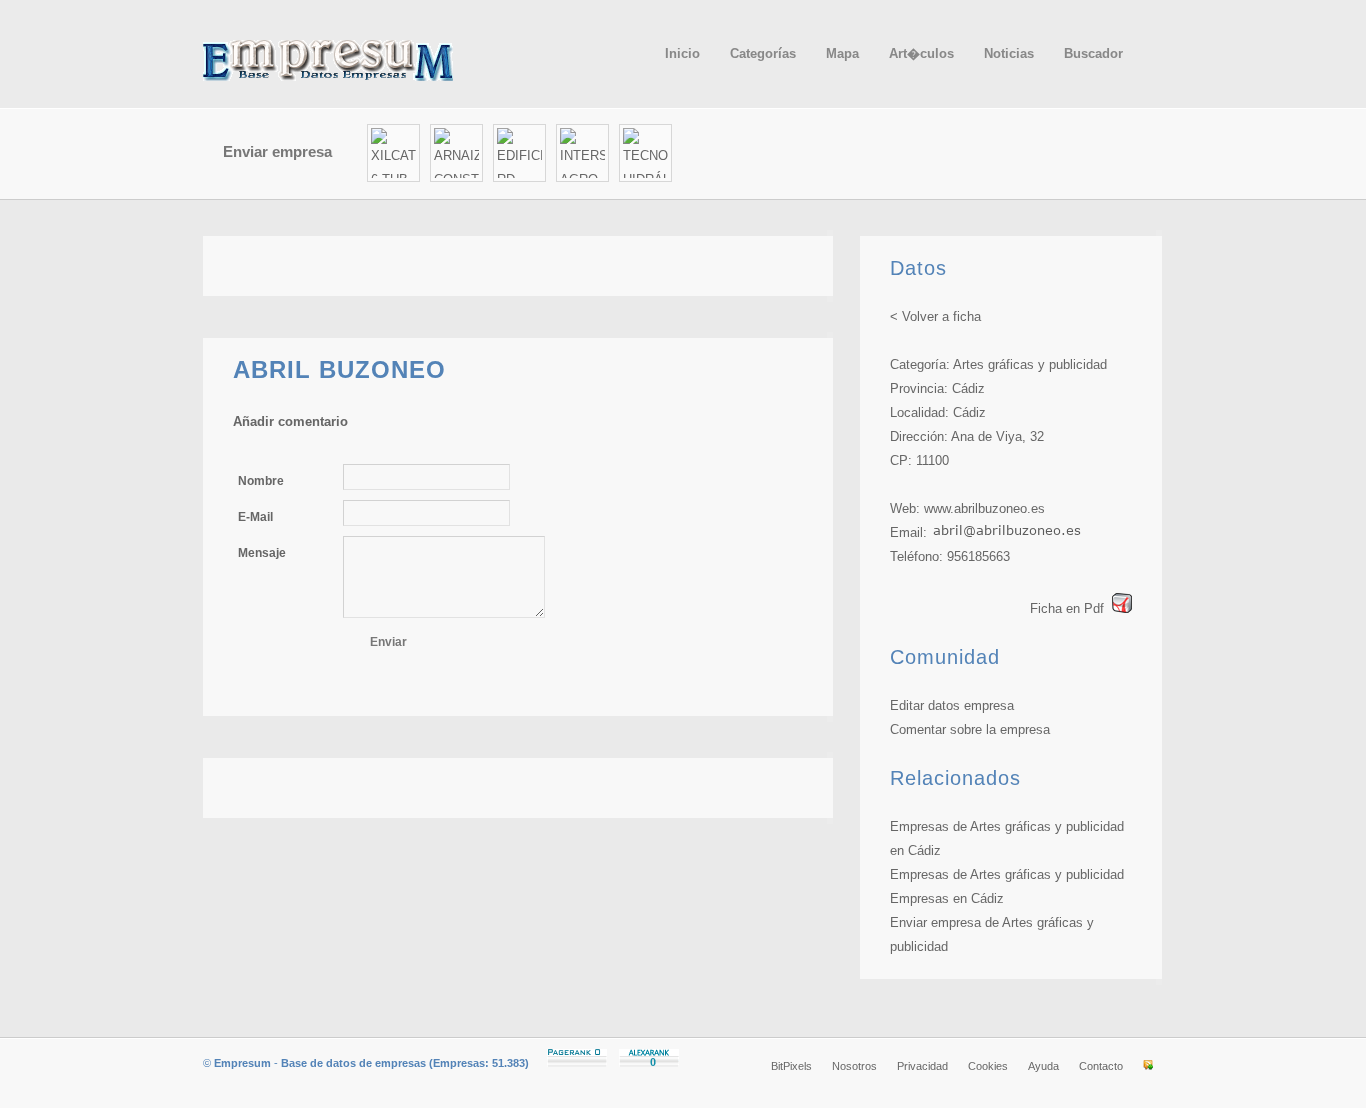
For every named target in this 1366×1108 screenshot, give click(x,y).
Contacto (1101, 1066)
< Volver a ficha (935, 316)
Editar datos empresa (952, 705)
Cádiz (968, 388)
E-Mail (255, 517)
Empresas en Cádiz (947, 898)
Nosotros (854, 1066)
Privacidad (922, 1066)
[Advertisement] (929, 154)
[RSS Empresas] (1148, 1066)
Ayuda (1043, 1066)
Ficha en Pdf (1067, 608)
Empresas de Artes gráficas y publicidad (1007, 874)
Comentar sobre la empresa (970, 729)
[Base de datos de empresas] (353, 60)
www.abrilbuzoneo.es (984, 508)
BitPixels (791, 1066)
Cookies (988, 1066)
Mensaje (262, 553)
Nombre (261, 481)
